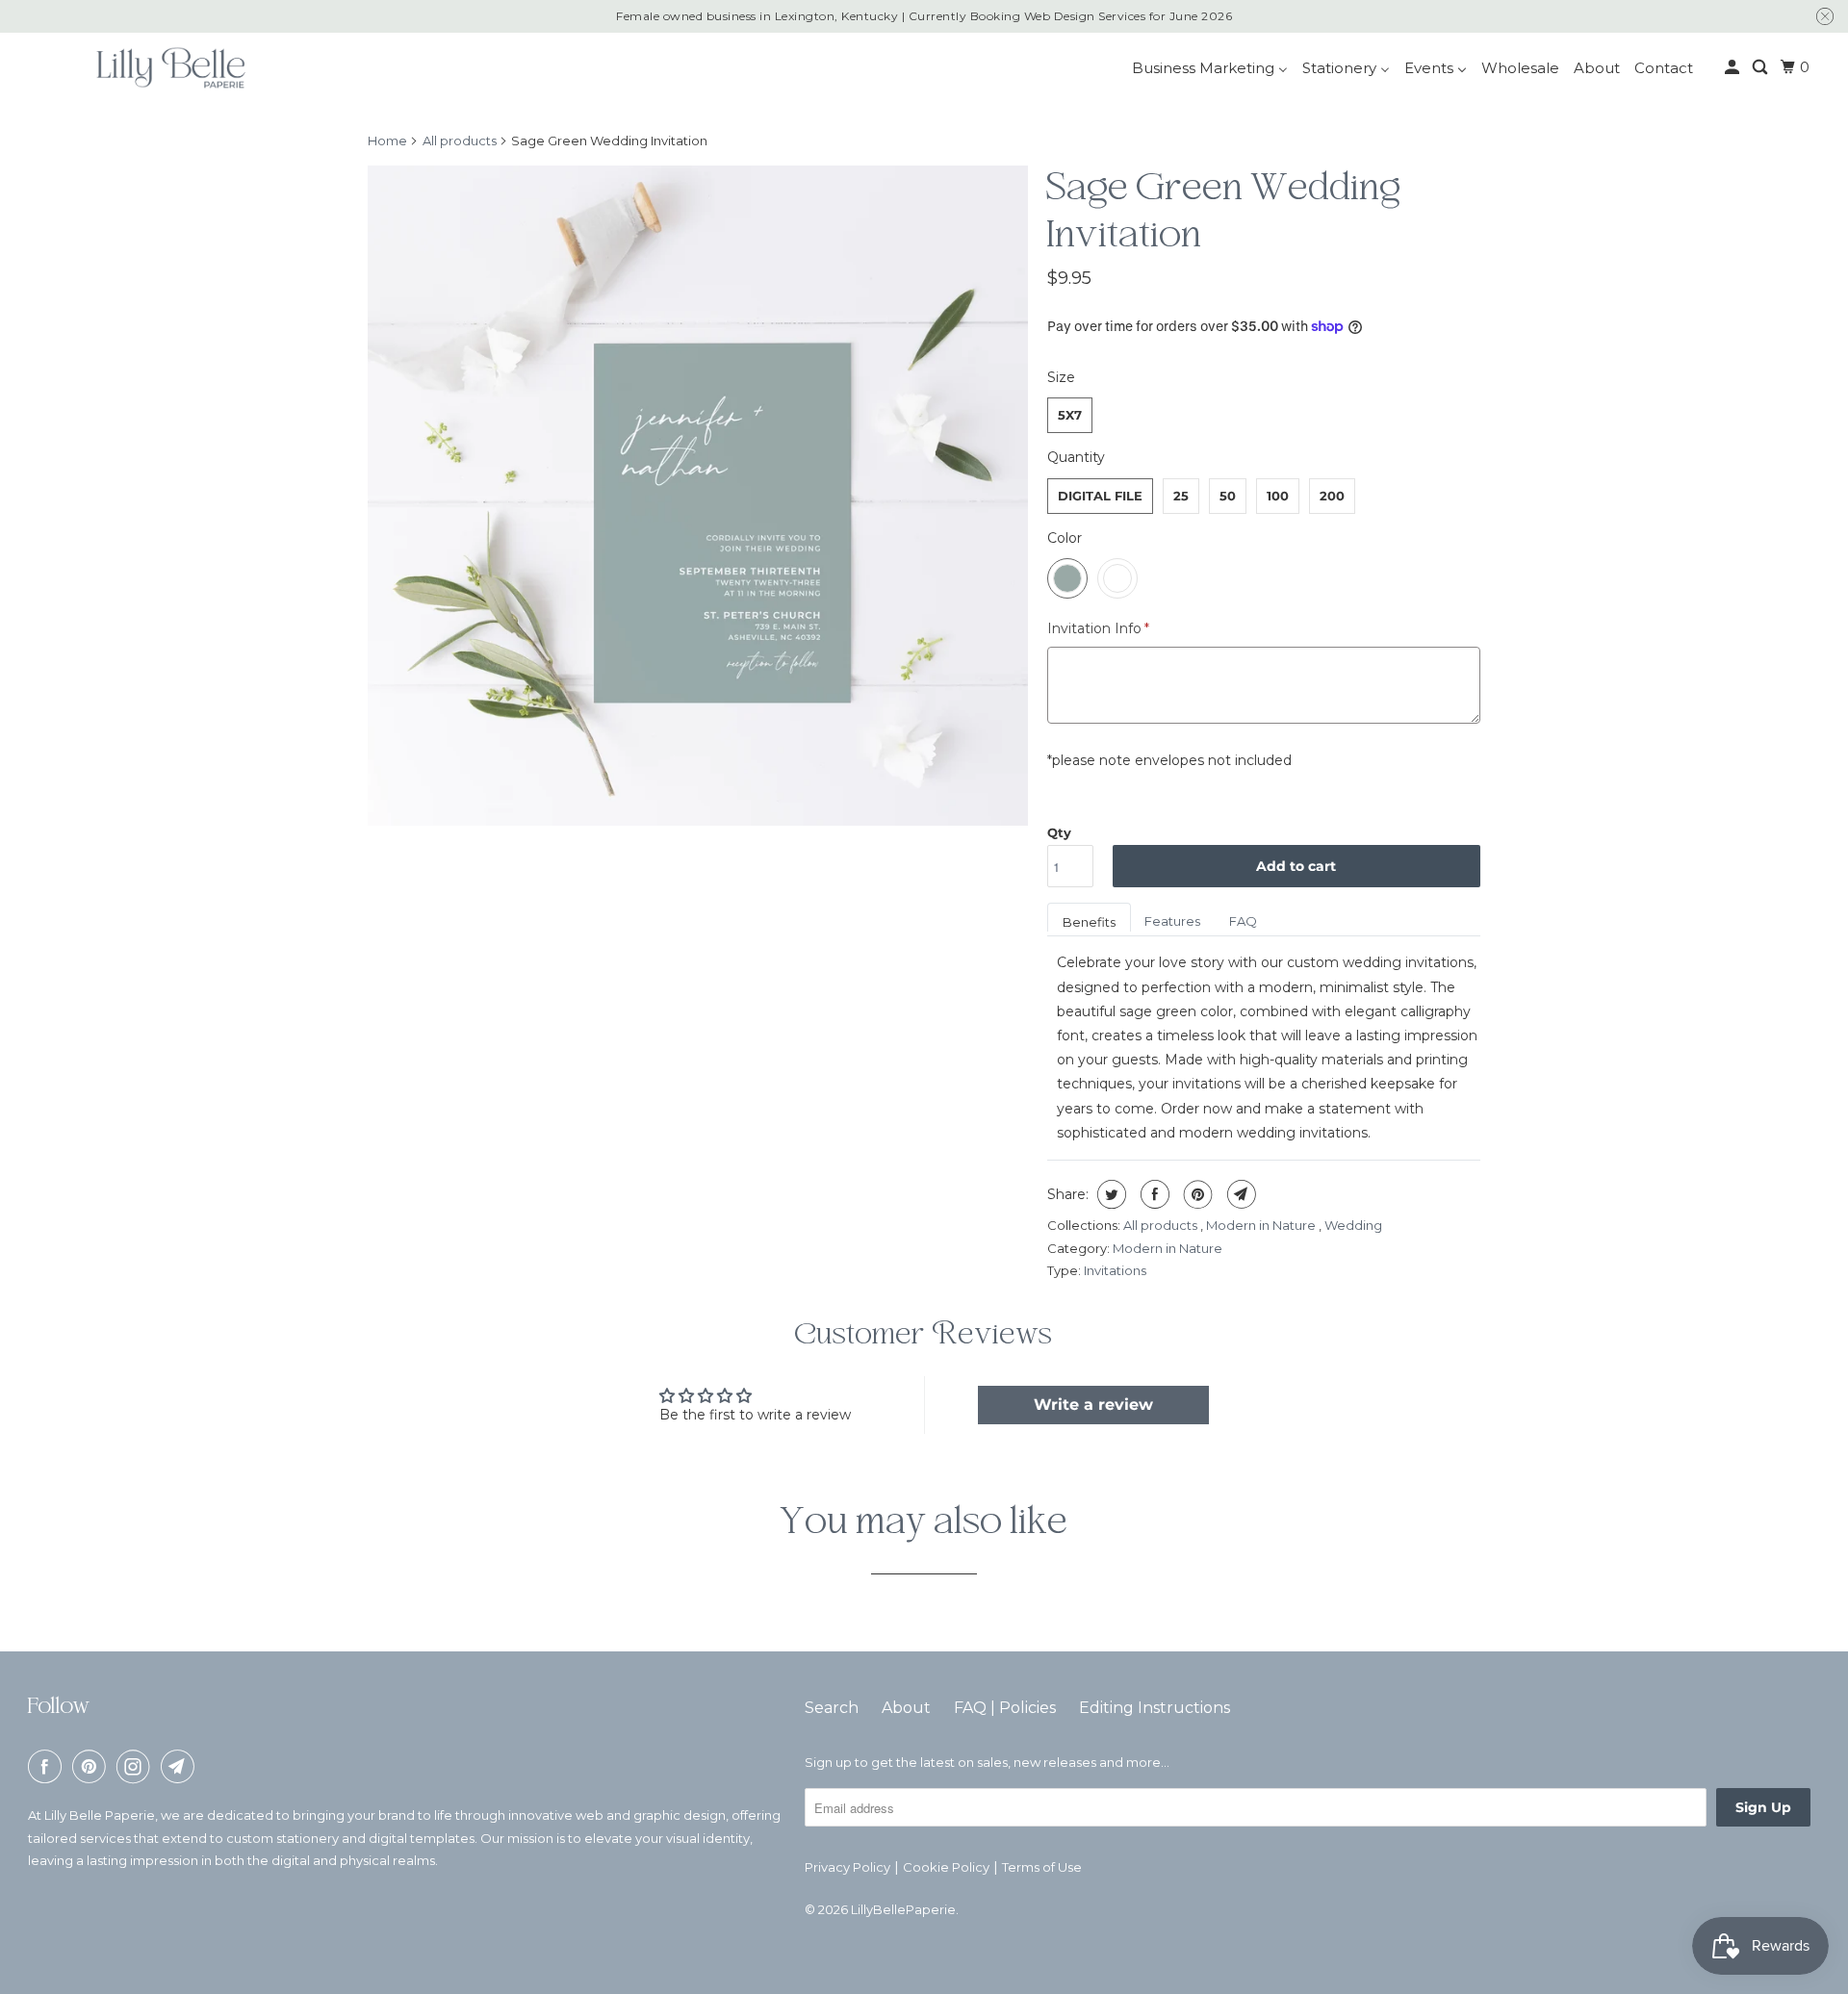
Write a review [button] (1093, 1405)
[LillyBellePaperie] (169, 67)
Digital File (1100, 496)
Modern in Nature (1262, 1225)
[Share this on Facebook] (1153, 1194)
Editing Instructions (1155, 1708)
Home (387, 141)
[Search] (1761, 67)
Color (1065, 538)
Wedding (1353, 1225)
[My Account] (1733, 67)
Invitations (1115, 1270)
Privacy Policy (847, 1867)
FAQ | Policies (1005, 1708)
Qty (1059, 832)
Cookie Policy (946, 1867)
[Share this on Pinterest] (1196, 1194)
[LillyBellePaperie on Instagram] (137, 1766)
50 (1228, 496)
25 (1181, 496)
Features (1172, 921)
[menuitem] (1210, 68)
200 (1332, 496)
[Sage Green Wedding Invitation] (698, 496)
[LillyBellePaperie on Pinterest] (92, 1766)
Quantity (1076, 457)
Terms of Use (1042, 1867)
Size (1061, 377)
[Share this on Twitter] (1109, 1194)
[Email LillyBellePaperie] (181, 1766)
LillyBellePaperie (903, 1909)
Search (832, 1708)
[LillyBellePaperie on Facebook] (48, 1766)
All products (460, 141)
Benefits (1089, 922)
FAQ (1243, 921)
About (906, 1708)
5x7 (1070, 415)
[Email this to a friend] (1239, 1194)
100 (1278, 496)
